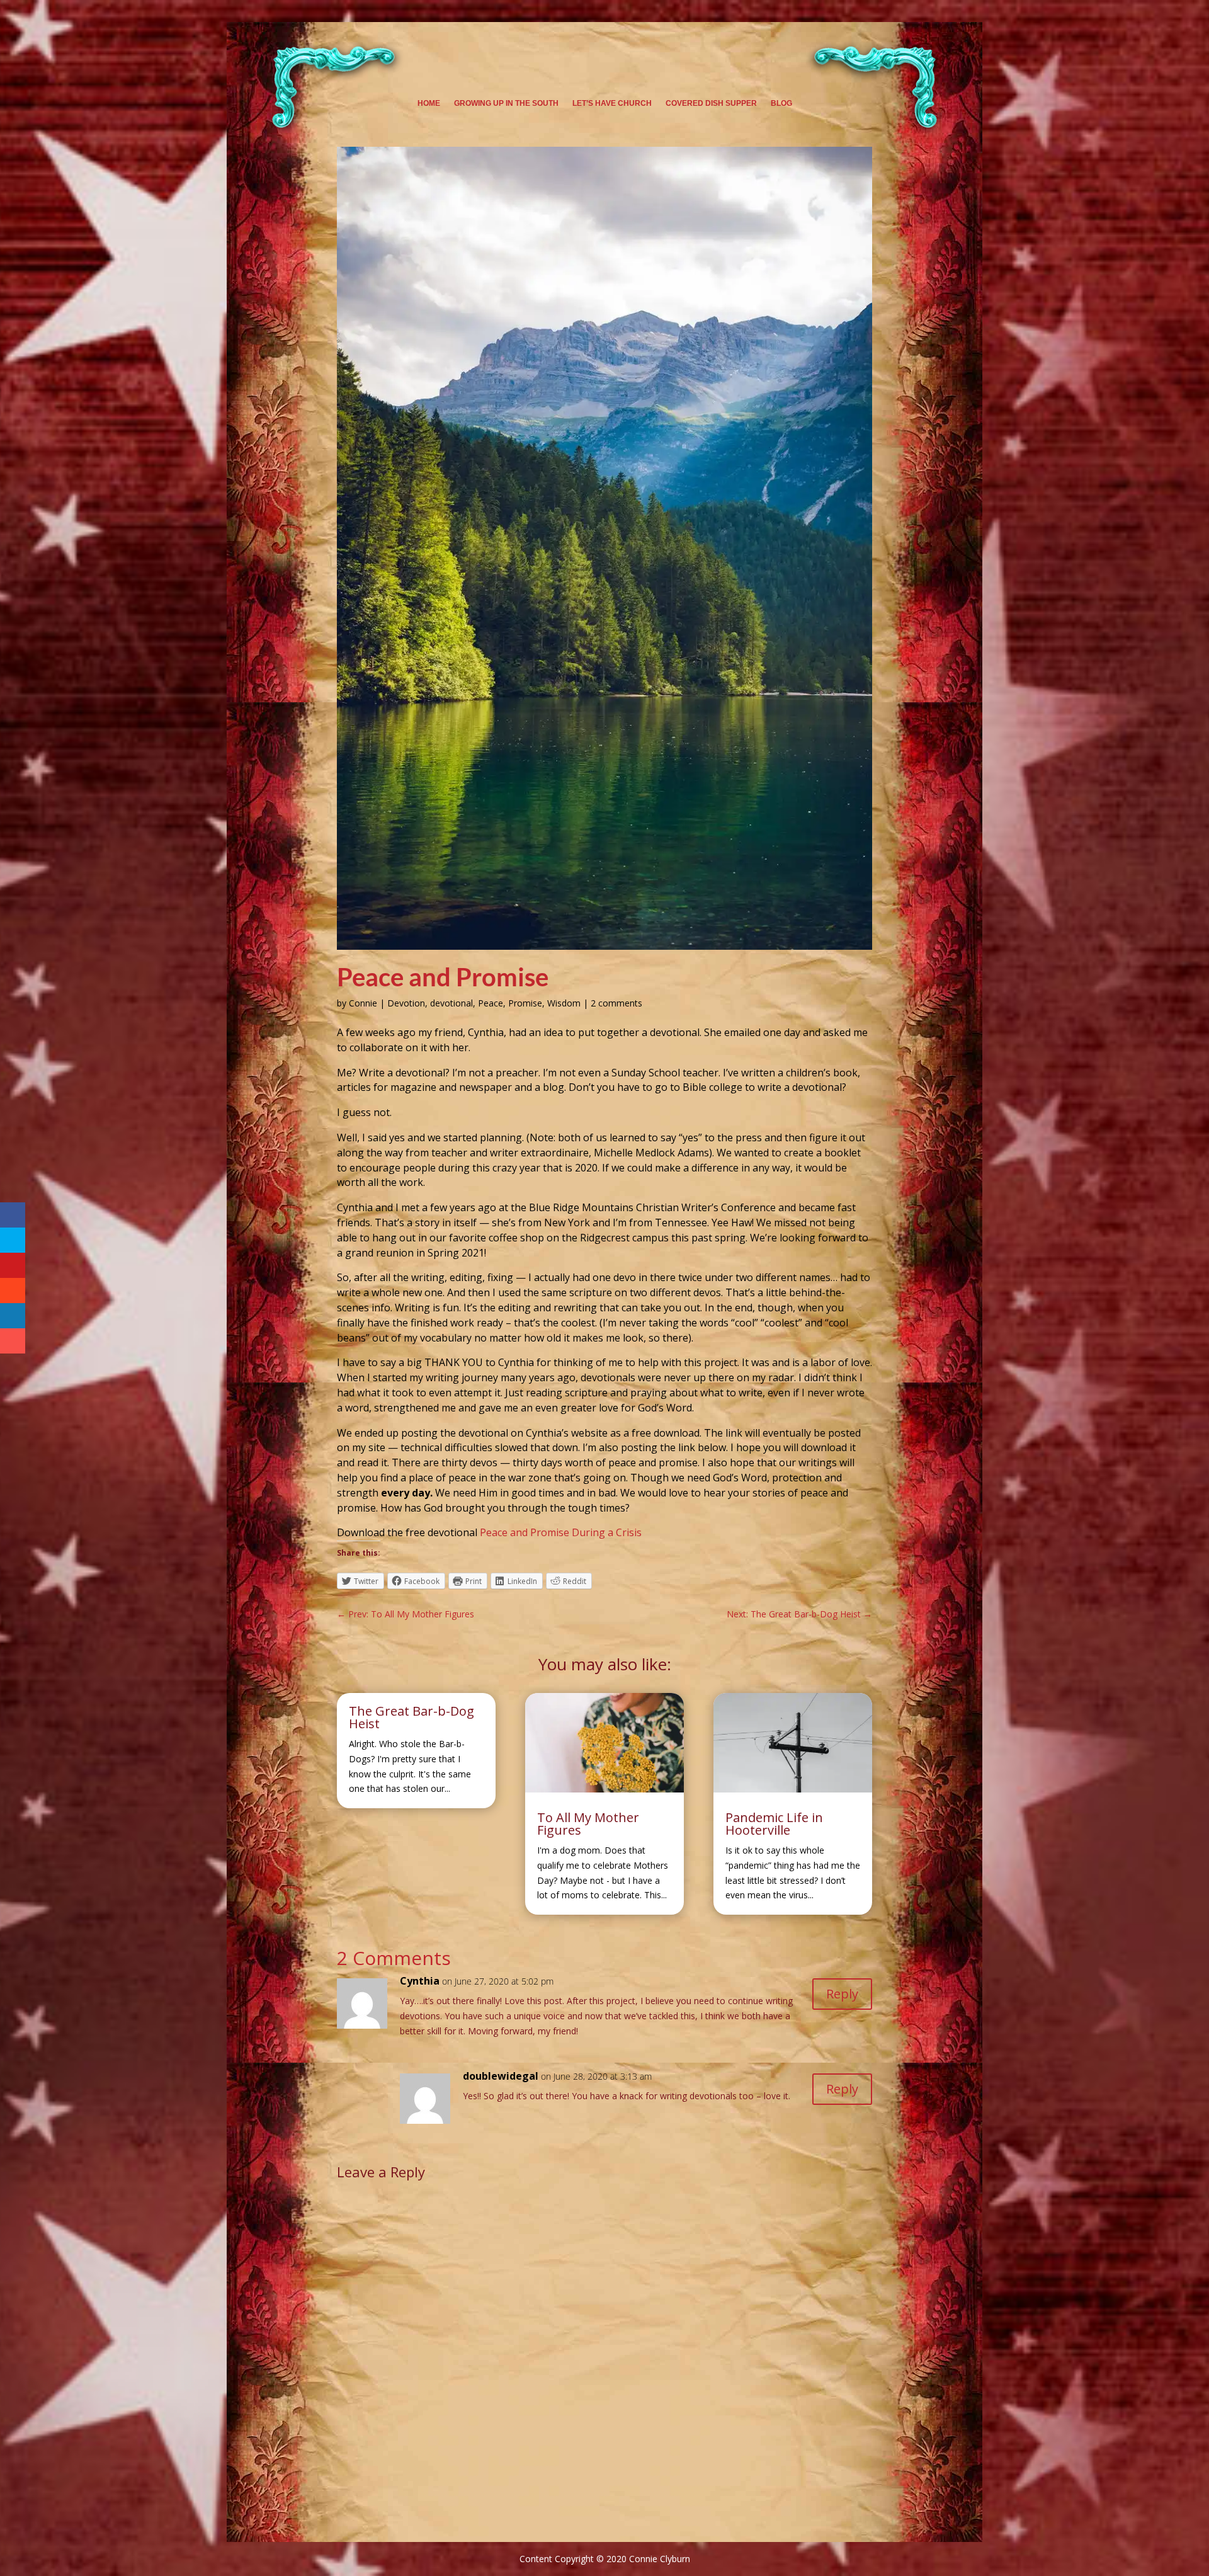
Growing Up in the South (506, 103)
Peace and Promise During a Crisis (561, 1532)
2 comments (616, 1003)
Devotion (406, 1003)
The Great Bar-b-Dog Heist (412, 1717)
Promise (525, 1003)
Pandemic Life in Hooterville (774, 1824)
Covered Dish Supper (711, 103)
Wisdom (564, 1003)
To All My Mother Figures (588, 1824)
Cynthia (420, 1981)
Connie (363, 1003)
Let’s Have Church (612, 103)
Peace (491, 1003)
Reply (842, 1994)
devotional (451, 1003)
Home (429, 103)
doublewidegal (501, 2076)
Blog (781, 103)
